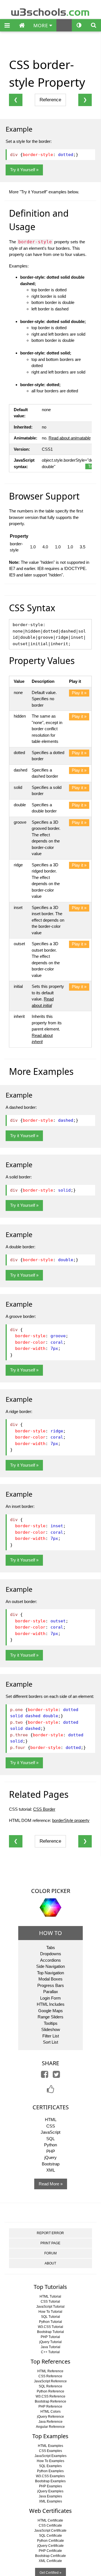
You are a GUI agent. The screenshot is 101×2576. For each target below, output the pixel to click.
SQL (50, 2139)
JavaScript (50, 2132)
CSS (51, 2126)
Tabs (51, 1948)
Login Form (50, 1998)
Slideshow (51, 2029)
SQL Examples (50, 2466)
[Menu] (7, 26)
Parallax (51, 1992)
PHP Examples (50, 2486)
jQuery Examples (50, 2491)
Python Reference (50, 2391)
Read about (70, 438)
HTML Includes (51, 2004)
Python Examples (50, 2471)
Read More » (51, 2184)
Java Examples (50, 2496)
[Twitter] (56, 2076)
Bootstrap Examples (50, 2481)
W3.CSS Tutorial (50, 2327)
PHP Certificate (50, 2551)
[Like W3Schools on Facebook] (50, 2091)
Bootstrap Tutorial (50, 2332)
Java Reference (50, 2422)
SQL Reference (50, 2386)
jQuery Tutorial (50, 2342)
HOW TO (50, 1933)
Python (50, 2145)
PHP (51, 2151)
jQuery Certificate (50, 2546)
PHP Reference (50, 2406)
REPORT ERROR (50, 2233)
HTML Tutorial (50, 2296)
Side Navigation (50, 1966)
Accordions (50, 1960)
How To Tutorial (50, 2312)
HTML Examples (50, 2446)
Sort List (50, 2042)
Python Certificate (50, 2541)
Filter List (51, 2036)
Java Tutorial (50, 2347)
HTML (51, 2120)
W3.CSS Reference (50, 2396)
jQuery (50, 2157)
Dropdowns (51, 1954)
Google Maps (50, 2011)
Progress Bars (51, 1985)
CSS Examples (50, 2451)
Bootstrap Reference (50, 2401)
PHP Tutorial (50, 2337)
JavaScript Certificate (50, 2531)
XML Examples (50, 2501)
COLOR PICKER (51, 1891)
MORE (41, 25)
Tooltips (51, 2023)
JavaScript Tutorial (50, 2307)
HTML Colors (50, 2412)
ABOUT (50, 2263)
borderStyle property (71, 1820)
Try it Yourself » (24, 170)
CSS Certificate (50, 2525)
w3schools (51, 11)
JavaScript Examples (50, 2456)
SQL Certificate (50, 2536)
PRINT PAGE (50, 2243)
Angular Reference (50, 2427)
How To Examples (50, 2461)
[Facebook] (45, 2076)
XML (51, 2170)
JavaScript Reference (50, 2381)
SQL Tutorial (50, 2317)
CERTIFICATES (51, 2107)
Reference (50, 100)
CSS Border (44, 1809)
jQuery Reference (50, 2417)
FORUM (50, 2253)
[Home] (22, 26)
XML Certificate (50, 2561)
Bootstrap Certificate (50, 2556)
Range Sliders (50, 2017)
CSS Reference (50, 2376)
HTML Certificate (50, 2520)
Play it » (79, 693)
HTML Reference (50, 2371)
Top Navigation (50, 1973)
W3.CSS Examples (50, 2476)
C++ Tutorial (50, 2352)
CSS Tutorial (50, 2302)
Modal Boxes (50, 1979)
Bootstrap (51, 2164)
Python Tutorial (50, 2322)
